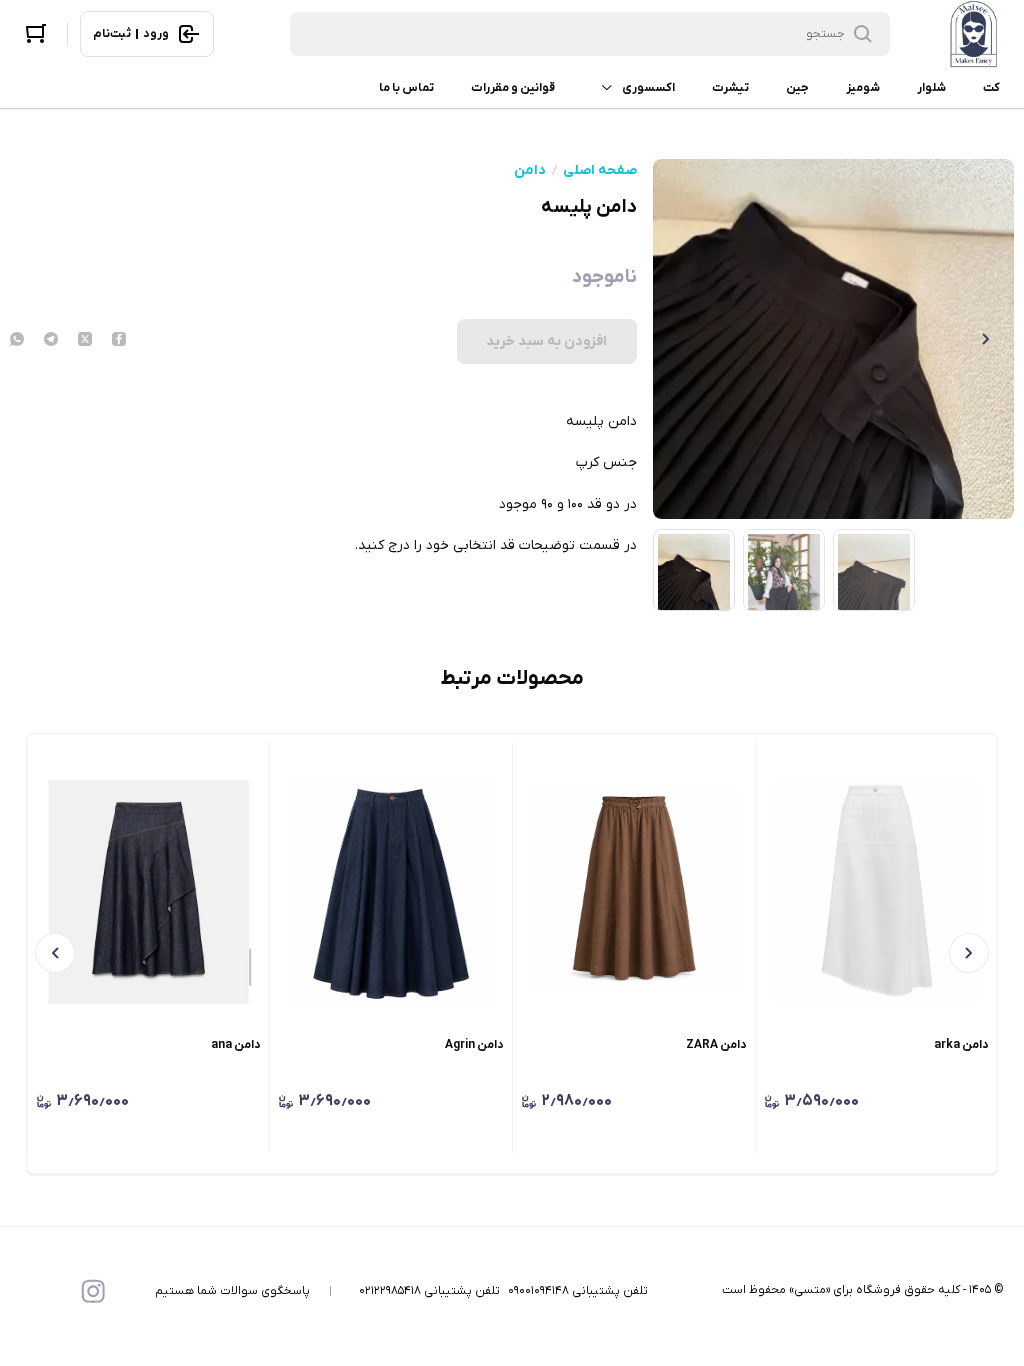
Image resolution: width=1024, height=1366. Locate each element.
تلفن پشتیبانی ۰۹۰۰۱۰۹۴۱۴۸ (578, 1291)
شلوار (931, 88)
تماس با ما (406, 88)
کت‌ (991, 88)
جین (797, 88)
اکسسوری (648, 88)
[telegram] (51, 341)
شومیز (863, 88)
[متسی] (974, 34)
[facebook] (119, 341)
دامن (530, 171)
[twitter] (85, 341)
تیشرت (730, 88)
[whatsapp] (17, 341)
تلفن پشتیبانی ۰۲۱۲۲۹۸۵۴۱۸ (429, 1291)
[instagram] (93, 1291)
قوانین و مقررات (513, 88)
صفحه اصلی (600, 171)
